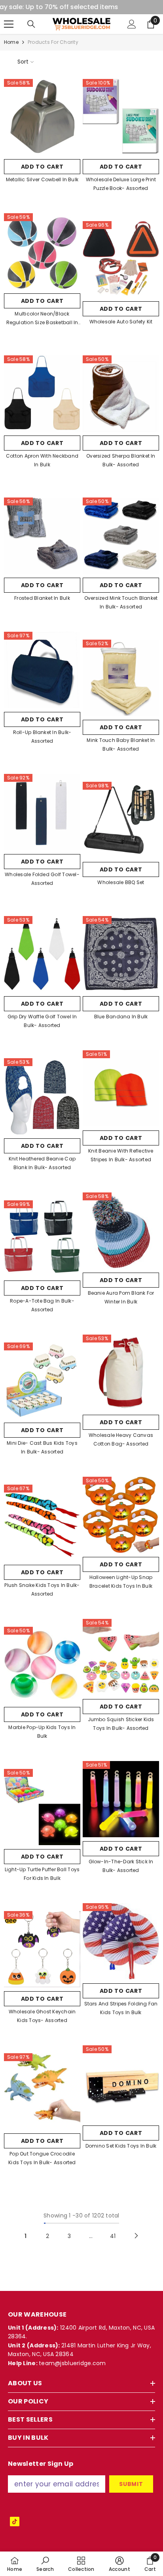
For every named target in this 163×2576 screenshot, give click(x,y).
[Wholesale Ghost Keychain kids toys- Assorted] (42, 1949)
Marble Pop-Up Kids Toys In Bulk (42, 1732)
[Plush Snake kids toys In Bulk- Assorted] (42, 1523)
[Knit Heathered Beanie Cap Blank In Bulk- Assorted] (42, 1096)
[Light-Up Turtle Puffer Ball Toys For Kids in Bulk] (42, 1807)
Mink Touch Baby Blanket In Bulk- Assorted (121, 744)
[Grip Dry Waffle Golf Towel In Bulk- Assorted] (42, 954)
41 (113, 2236)
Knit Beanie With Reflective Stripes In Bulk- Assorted (121, 1155)
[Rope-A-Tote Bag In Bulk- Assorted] (42, 1238)
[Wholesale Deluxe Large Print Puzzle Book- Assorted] (121, 117)
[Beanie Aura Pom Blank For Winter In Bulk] (121, 1231)
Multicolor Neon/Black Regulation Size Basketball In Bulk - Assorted (42, 319)
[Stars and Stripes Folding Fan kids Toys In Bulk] (121, 1941)
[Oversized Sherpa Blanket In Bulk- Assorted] (121, 393)
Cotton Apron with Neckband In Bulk (42, 460)
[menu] (9, 24)
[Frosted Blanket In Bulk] (42, 536)
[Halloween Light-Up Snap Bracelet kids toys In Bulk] (121, 1515)
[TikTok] (15, 2522)
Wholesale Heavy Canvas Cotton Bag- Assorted (121, 1439)
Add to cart (42, 167)
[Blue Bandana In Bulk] (121, 954)
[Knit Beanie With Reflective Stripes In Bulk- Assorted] (121, 1088)
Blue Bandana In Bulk (121, 1017)
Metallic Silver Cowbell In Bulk (42, 179)
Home (11, 42)
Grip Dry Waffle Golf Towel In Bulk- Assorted (42, 1021)
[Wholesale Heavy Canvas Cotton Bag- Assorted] (121, 1373)
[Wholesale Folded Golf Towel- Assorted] (42, 812)
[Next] (136, 2236)
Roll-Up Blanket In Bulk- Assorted (42, 737)
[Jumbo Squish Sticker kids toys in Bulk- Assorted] (121, 1657)
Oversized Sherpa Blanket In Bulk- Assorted (121, 460)
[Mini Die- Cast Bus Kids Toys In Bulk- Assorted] (42, 1381)
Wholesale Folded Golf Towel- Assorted (42, 879)
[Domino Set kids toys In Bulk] (121, 2083)
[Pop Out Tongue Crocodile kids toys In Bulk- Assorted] (42, 2091)
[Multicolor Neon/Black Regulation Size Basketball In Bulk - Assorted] (42, 251)
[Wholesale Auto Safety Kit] (121, 259)
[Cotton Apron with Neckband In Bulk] (42, 393)
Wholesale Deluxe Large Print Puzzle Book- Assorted (121, 184)
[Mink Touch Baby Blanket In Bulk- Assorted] (121, 678)
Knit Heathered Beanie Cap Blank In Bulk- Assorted (42, 1163)
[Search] (31, 24)
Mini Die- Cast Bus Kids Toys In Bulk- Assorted (42, 1447)
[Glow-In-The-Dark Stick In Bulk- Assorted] (121, 1799)
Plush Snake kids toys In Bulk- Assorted (42, 1589)
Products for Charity (53, 42)
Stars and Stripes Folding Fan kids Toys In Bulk (121, 2008)
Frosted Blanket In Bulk (42, 598)
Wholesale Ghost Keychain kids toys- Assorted (42, 2016)
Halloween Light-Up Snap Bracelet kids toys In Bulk (121, 1582)
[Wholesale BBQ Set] (121, 820)
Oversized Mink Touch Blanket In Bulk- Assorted (121, 602)
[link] (45, 2564)
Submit (131, 2484)
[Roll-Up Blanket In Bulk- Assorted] (42, 670)
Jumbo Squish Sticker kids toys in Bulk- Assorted (121, 1724)
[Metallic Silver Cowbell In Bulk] (42, 117)
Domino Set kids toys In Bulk (121, 2146)
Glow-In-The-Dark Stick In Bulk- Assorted (121, 1866)
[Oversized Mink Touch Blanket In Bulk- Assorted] (121, 536)
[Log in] (132, 24)
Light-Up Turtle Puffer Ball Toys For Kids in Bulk (42, 1874)
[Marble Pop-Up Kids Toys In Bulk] (42, 1665)
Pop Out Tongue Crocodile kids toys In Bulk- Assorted (42, 2158)
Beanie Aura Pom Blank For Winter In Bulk (121, 1297)
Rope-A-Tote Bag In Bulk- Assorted (42, 1305)
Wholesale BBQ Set (121, 882)
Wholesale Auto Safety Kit (121, 322)
